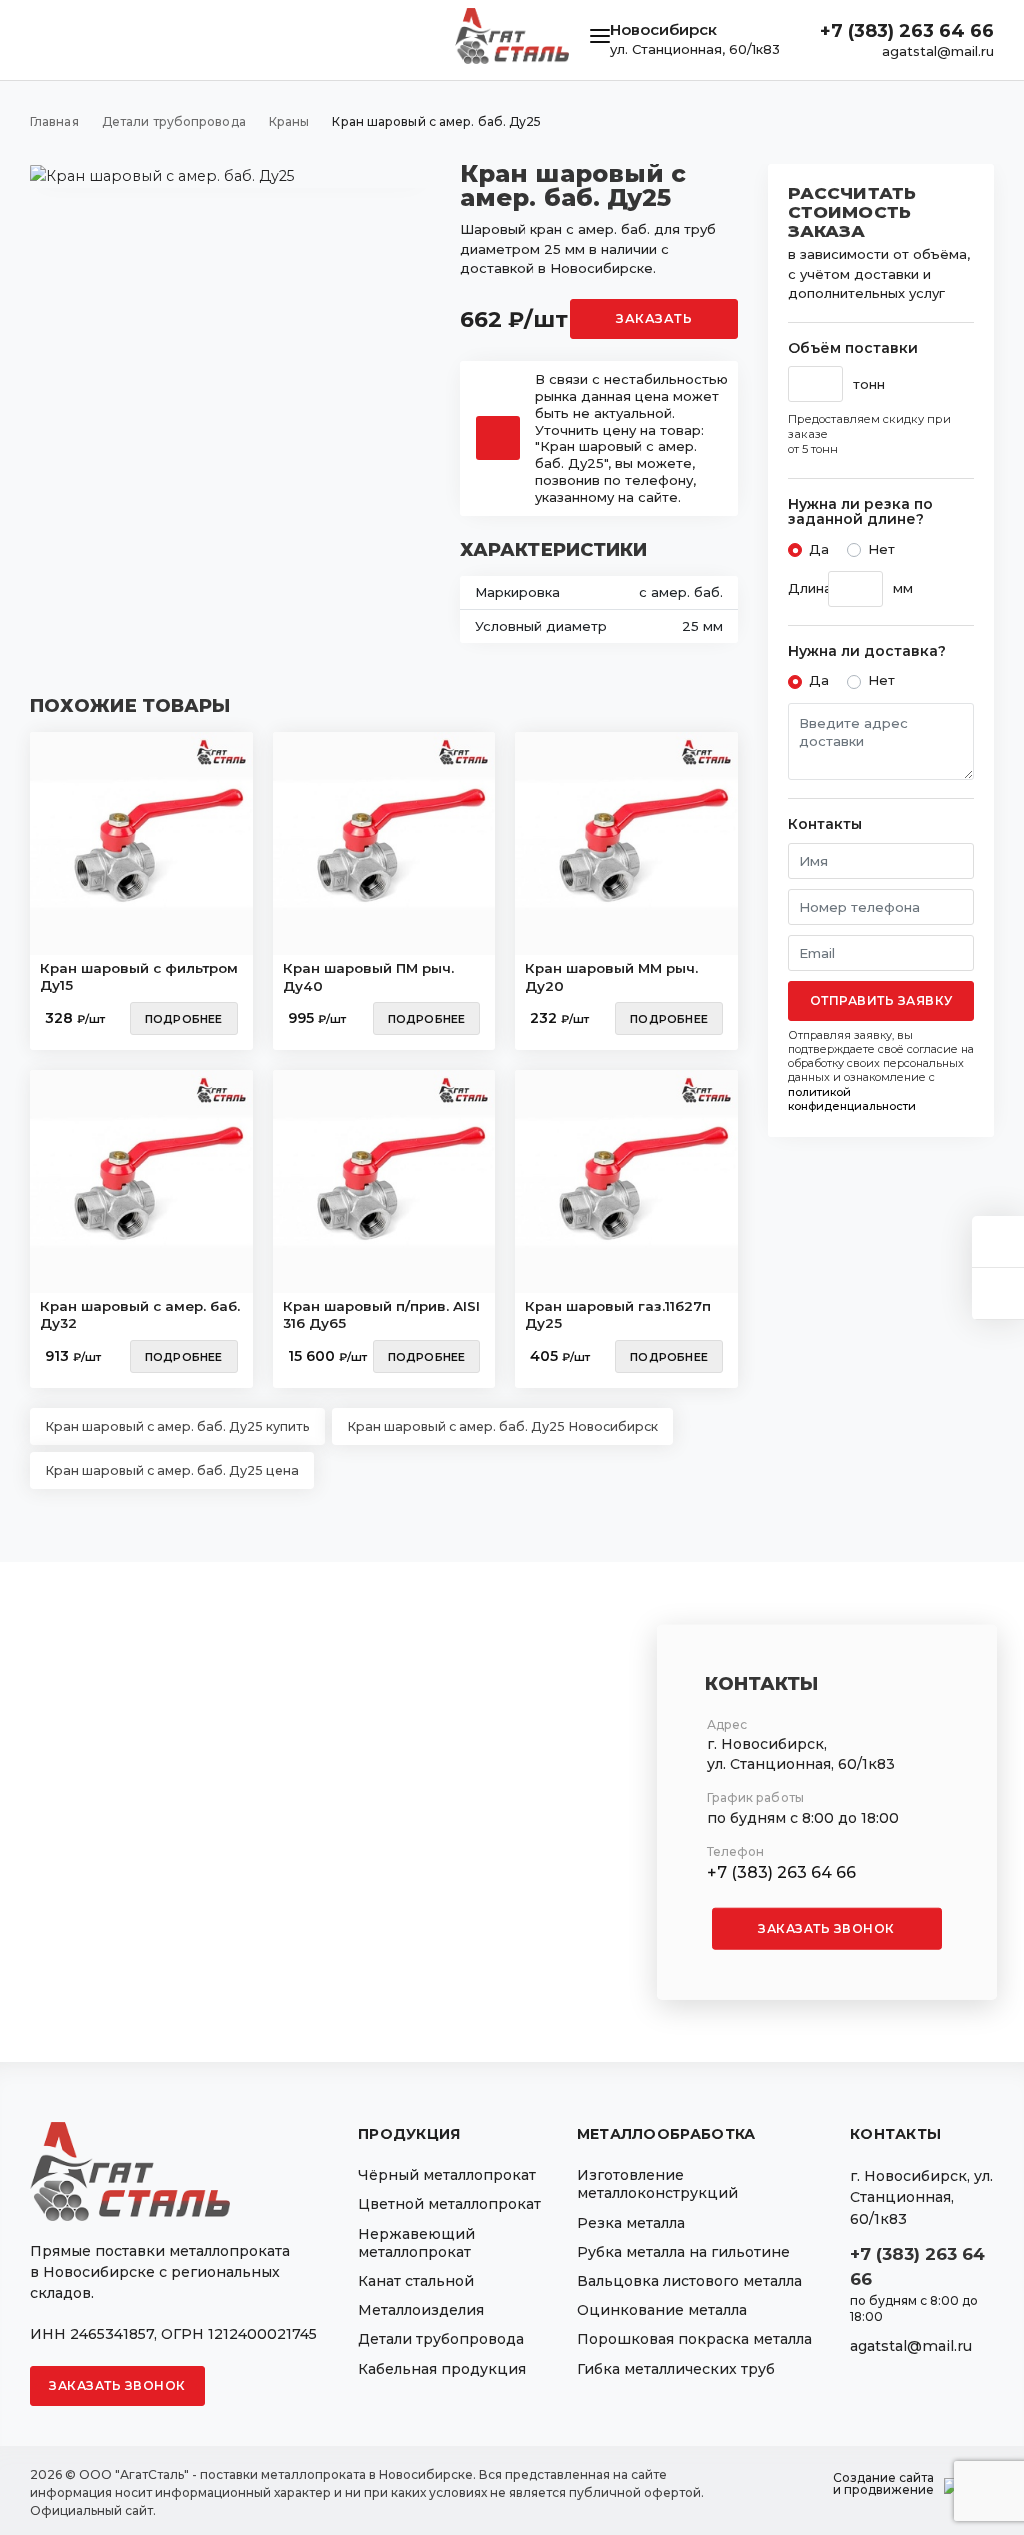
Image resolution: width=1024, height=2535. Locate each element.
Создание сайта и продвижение (883, 2484)
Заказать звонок (826, 1928)
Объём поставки (853, 348)
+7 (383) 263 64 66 (907, 31)
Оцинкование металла (662, 2310)
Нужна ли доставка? (867, 651)
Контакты (825, 824)
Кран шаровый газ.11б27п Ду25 (618, 1315)
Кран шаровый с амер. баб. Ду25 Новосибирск (502, 1426)
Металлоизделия (421, 2310)
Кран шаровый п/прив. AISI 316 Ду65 (381, 1315)
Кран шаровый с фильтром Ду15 (139, 977)
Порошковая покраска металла (694, 2339)
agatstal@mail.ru (938, 51)
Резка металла (631, 2223)
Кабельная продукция (442, 2369)
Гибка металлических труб (676, 2369)
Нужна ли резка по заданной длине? (860, 512)
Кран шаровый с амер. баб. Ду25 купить (177, 1426)
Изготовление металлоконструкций (657, 2184)
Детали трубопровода (441, 2339)
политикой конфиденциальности (852, 1099)
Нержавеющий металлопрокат (416, 2243)
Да (819, 549)
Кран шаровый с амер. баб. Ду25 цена (172, 1470)
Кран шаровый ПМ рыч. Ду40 (368, 977)
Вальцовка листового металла (689, 2281)
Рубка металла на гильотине (683, 2252)
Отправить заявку (881, 1000)
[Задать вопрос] (998, 1241)
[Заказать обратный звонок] (998, 1293)
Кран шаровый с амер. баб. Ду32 (140, 1315)
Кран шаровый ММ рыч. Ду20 (611, 977)
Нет (881, 549)
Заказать (654, 318)
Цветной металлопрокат (449, 2204)
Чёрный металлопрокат (447, 2175)
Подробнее (184, 1019)
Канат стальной (416, 2281)
